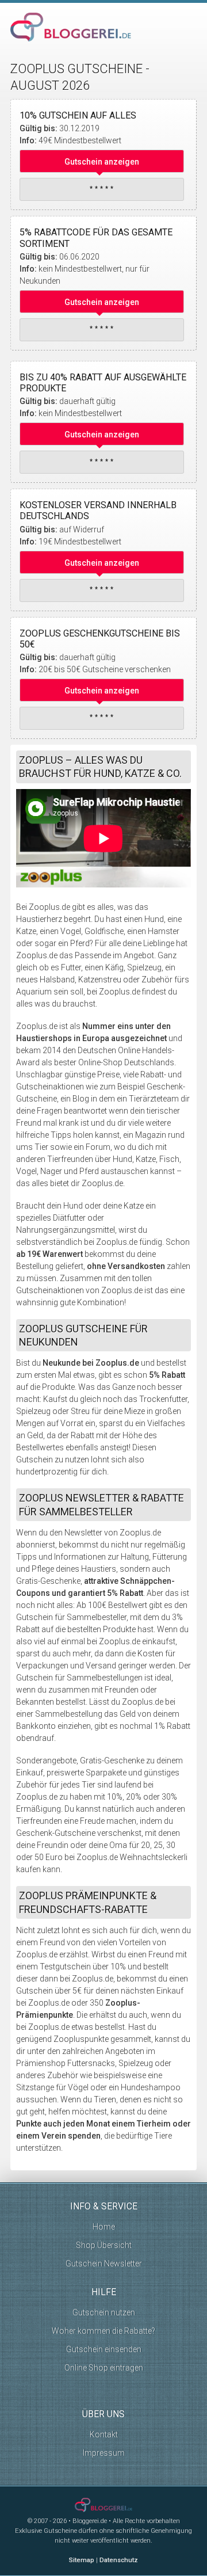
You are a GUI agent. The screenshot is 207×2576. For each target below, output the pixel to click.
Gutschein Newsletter (104, 2263)
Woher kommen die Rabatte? (103, 2331)
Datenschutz (119, 2560)
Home (104, 2227)
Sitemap (82, 2560)
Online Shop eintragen (104, 2368)
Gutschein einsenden (104, 2349)
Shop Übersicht (104, 2245)
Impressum (104, 2453)
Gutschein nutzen (104, 2312)
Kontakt (104, 2434)
